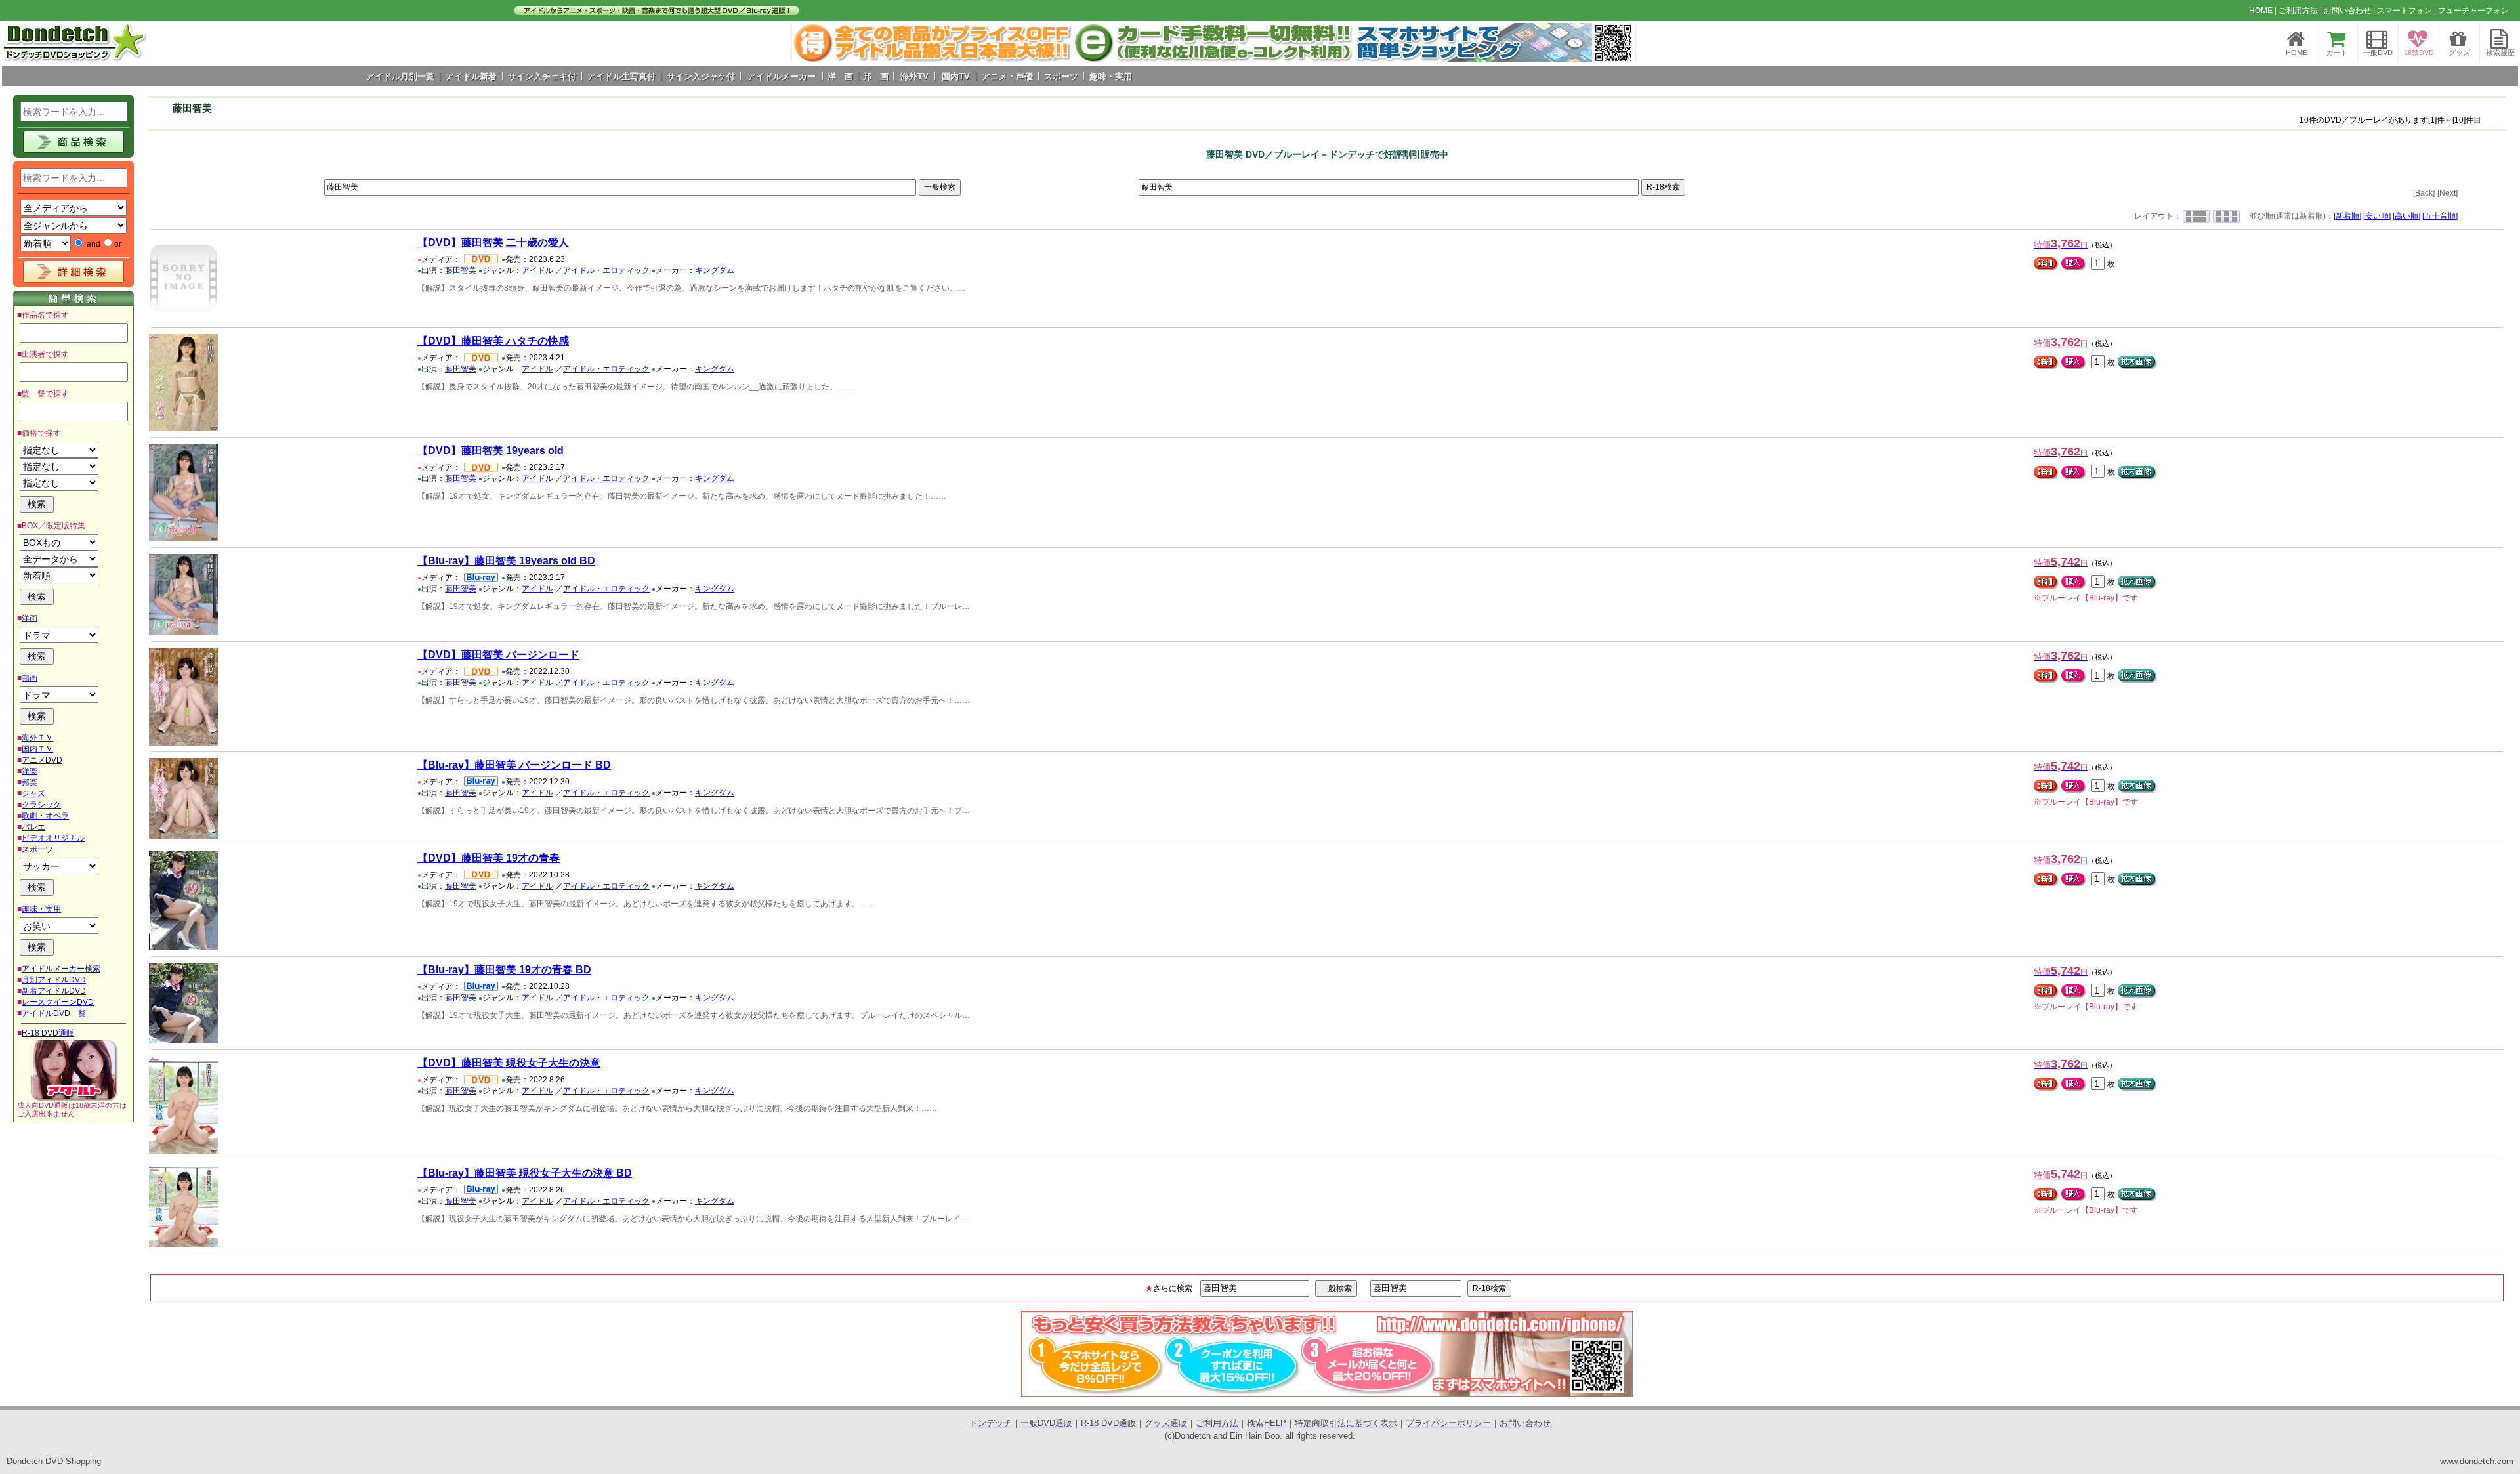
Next (1618, 43)
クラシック (41, 805)
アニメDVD (42, 760)
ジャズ (33, 793)
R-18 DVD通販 (48, 1033)
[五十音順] (2440, 216)
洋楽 (30, 771)
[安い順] (2377, 216)
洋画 (30, 618)
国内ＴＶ (37, 749)
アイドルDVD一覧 (54, 1013)
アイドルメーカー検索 (61, 969)
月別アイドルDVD (54, 980)
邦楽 (30, 782)
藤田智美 (461, 270)
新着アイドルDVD (54, 991)
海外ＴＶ (37, 738)
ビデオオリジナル (53, 838)
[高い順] (2406, 216)
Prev (809, 43)
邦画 (30, 678)
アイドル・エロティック (606, 270)
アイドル (537, 270)
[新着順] (2347, 216)
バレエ (33, 827)
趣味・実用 (41, 909)
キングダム (715, 270)
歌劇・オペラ (45, 816)
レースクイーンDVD (58, 1002)
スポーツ (37, 849)
